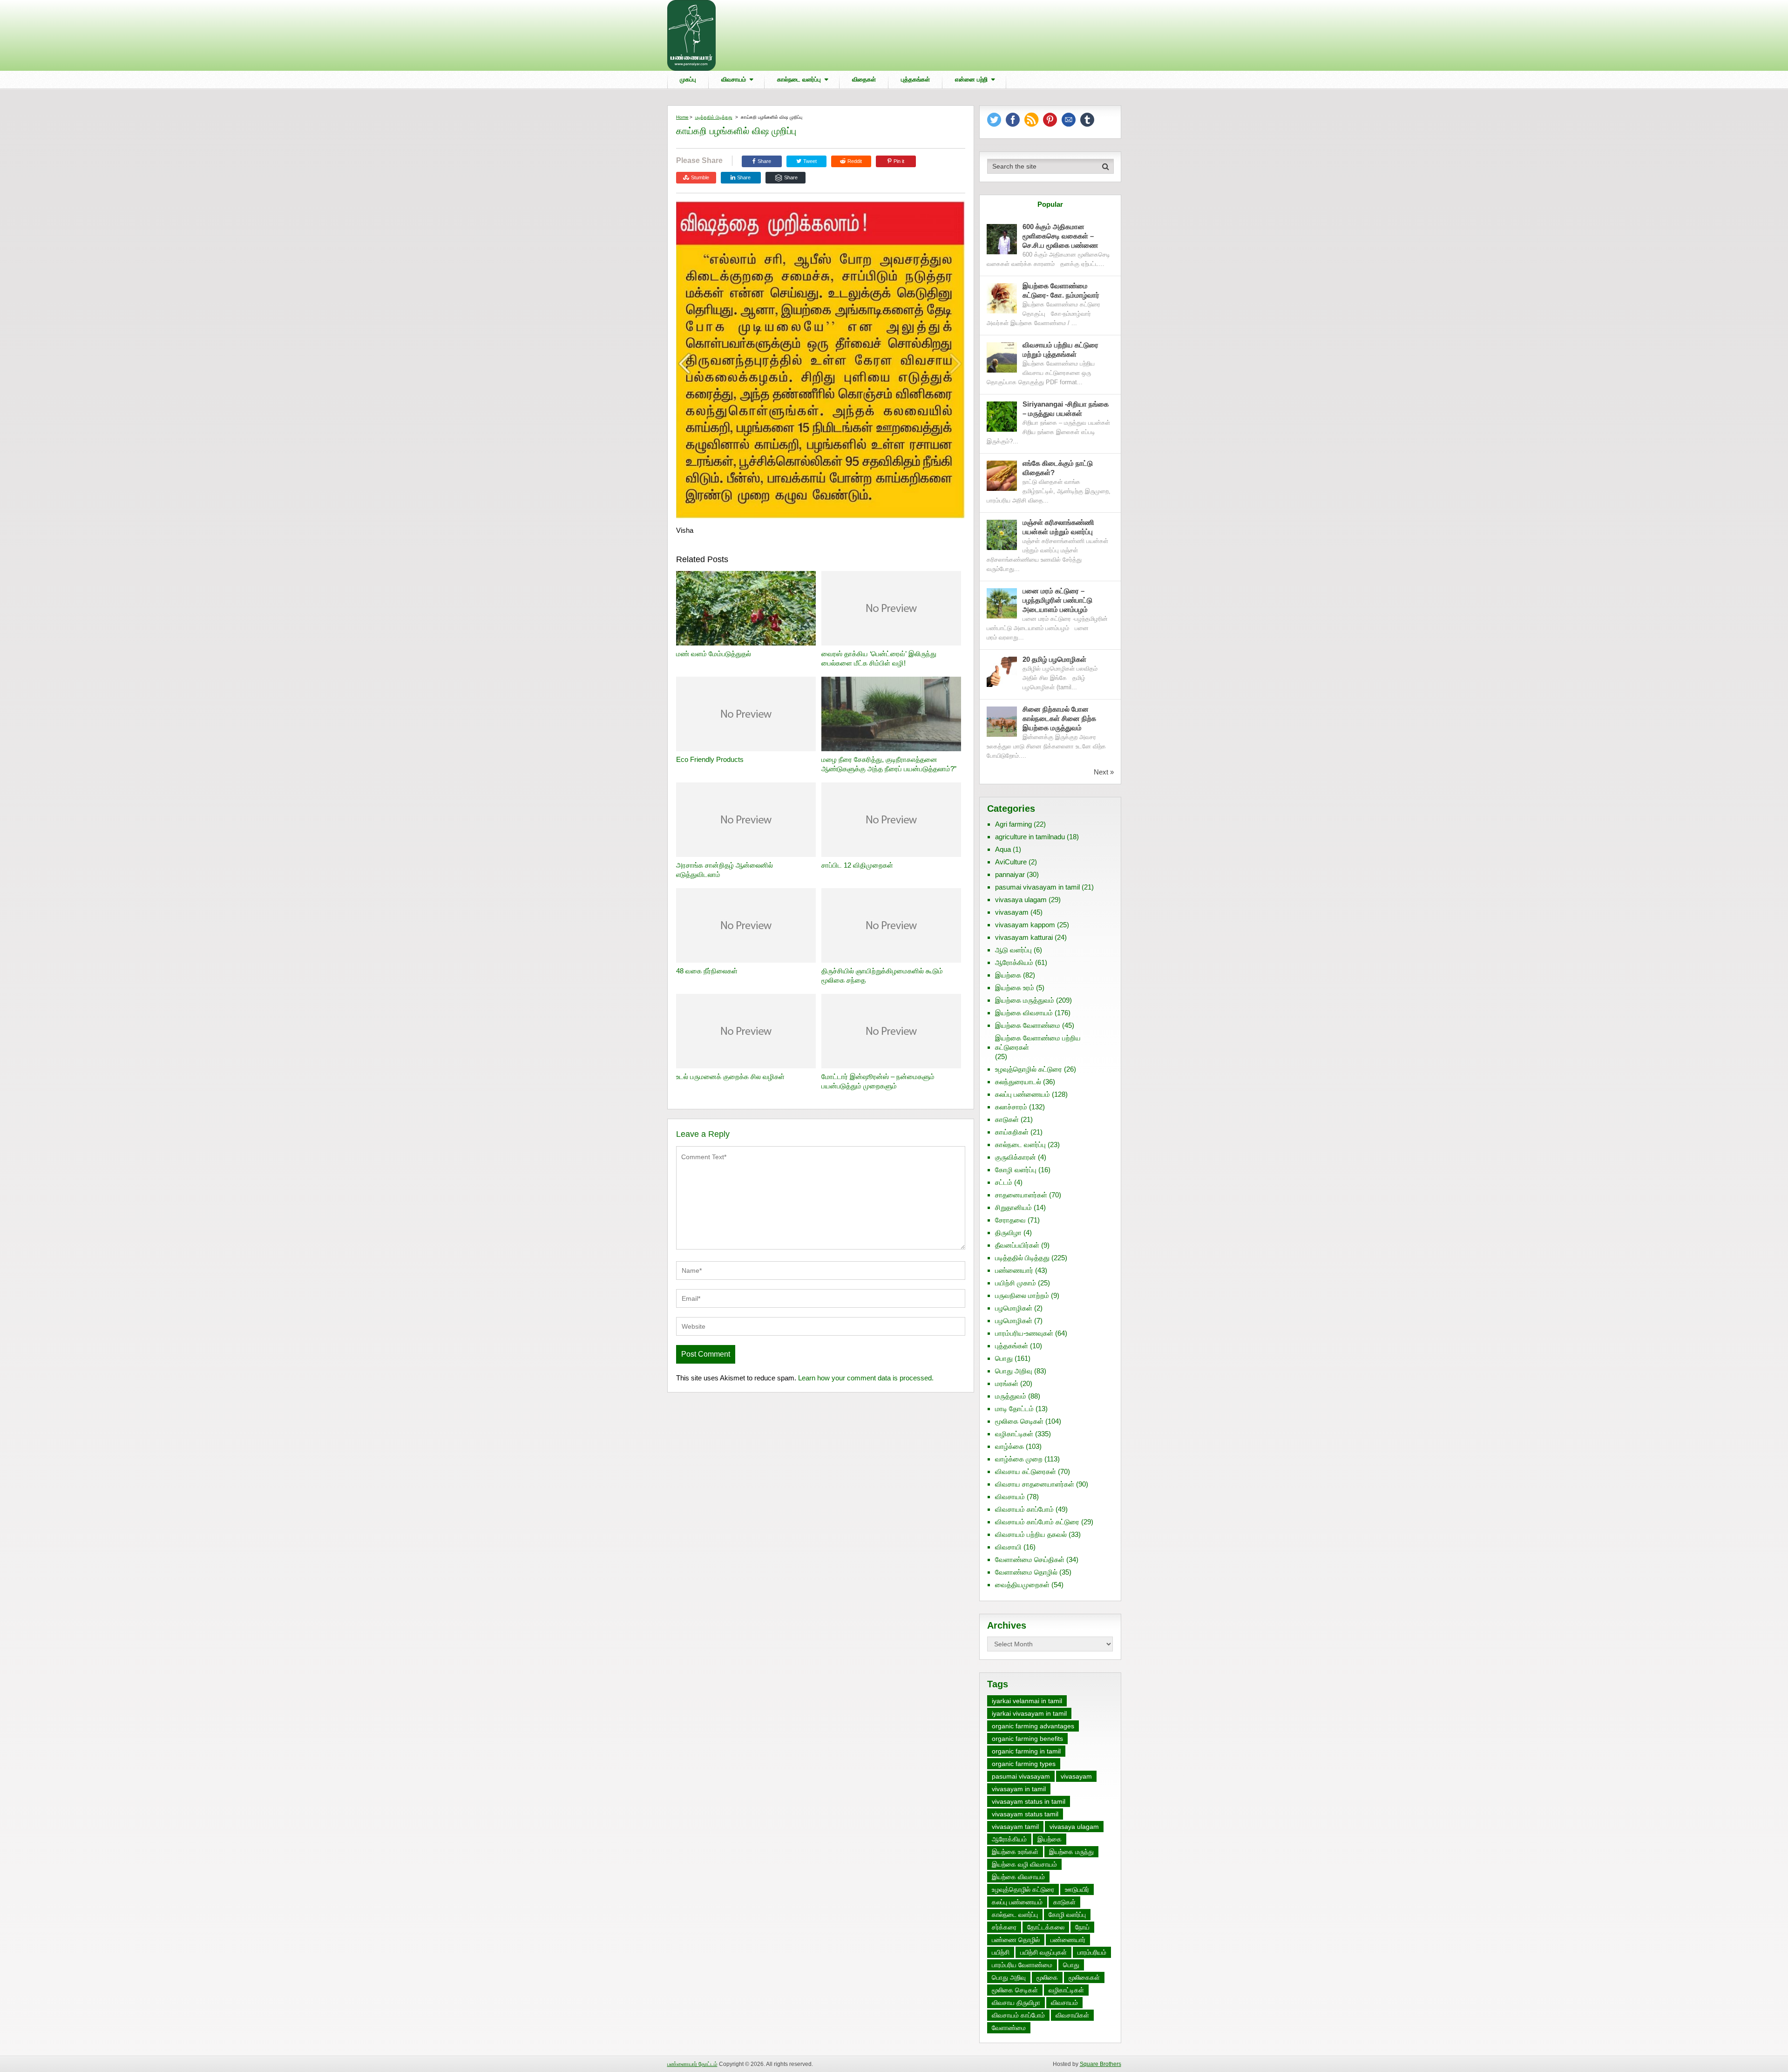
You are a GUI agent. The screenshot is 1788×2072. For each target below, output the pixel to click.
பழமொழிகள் (1014, 1308)
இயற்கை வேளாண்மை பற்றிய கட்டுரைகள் (1038, 1043)
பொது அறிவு (1014, 1371)
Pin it (899, 161)
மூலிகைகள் (1084, 1977)
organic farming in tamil (1026, 1751)
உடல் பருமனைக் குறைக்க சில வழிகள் (730, 1077)
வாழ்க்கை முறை (1019, 1459)
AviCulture (1011, 862)
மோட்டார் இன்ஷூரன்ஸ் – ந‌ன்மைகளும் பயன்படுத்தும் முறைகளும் (878, 1081)
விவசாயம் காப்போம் (1024, 1509)
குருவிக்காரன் (1016, 1157)
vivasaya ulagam (1021, 900)
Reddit (855, 161)
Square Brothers (1101, 2064)
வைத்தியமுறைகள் (1022, 1585)
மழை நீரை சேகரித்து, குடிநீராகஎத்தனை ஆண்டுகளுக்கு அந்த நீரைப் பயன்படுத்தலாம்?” (889, 764)
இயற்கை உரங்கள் (1015, 1852)
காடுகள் (1007, 1119)
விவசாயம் (734, 79)
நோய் (1082, 1927)
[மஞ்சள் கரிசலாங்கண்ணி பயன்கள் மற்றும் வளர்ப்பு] (1002, 535)
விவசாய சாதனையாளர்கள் (1035, 1484)
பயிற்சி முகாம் (1016, 1283)
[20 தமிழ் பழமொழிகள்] (1002, 672)
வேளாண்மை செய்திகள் (1030, 1559)
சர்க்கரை (1004, 1927)
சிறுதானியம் (1013, 1207)
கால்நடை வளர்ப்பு (799, 79)
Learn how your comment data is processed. (866, 1378)
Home (682, 117)
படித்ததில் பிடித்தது (714, 117)
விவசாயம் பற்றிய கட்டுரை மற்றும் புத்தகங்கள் (1060, 350)
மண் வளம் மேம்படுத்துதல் (714, 654)
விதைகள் (864, 79)
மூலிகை (1047, 1977)
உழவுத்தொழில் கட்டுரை (1029, 1069)
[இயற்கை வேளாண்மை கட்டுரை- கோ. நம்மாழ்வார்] (1002, 298)
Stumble (700, 177)
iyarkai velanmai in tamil (1027, 1701)
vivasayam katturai (1024, 937)
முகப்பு (688, 79)
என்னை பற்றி (971, 79)
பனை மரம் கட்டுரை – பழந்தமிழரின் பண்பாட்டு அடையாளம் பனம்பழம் (1057, 600)
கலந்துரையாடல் (1018, 1082)
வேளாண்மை (1009, 2028)
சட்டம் (1004, 1182)
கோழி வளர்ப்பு (1016, 1170)
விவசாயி (1008, 1547)
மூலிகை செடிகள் (1019, 1421)
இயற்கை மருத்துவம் (1025, 1000)
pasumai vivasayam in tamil (1037, 887)
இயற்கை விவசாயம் (1024, 1013)
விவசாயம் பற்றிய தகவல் (1031, 1534)
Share (764, 161)
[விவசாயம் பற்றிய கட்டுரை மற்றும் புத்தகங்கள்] (1002, 357)
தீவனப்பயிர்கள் (1017, 1245)
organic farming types (1024, 1764)
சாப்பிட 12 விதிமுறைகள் (857, 865)
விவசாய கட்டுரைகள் (1026, 1471)
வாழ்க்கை (1009, 1446)
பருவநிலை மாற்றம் (1022, 1295)
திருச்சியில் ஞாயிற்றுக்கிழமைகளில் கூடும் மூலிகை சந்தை (882, 975)
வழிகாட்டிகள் (1014, 1434)
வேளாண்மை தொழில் (1026, 1572)
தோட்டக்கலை (1046, 1927)
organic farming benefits (1027, 1739)
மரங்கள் (1007, 1383)
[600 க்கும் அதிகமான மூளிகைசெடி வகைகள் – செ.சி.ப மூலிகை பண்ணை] (1002, 239)
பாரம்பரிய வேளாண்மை (1022, 1965)
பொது (1004, 1358)
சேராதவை (1010, 1220)
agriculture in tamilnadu (1030, 837)
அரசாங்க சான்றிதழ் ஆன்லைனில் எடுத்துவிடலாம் (725, 870)
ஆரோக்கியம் (1014, 962)
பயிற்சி (1001, 1952)
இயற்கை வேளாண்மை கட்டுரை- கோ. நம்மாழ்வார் (1061, 290)
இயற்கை (1008, 975)
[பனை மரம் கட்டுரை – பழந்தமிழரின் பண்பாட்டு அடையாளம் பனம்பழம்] (1002, 603)
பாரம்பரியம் (1092, 1952)
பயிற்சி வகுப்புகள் (1043, 1952)
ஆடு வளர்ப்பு (1013, 950)
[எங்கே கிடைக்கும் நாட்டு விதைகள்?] (1002, 476)
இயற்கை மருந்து (1071, 1852)
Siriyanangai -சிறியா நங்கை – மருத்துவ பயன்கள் (1066, 409)
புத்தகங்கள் (915, 79)
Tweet (809, 161)
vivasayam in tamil (1019, 1789)
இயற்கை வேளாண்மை (1028, 1025)
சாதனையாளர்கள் (1021, 1195)
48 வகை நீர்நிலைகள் (707, 971)
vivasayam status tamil (1025, 1814)
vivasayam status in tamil (1029, 1801)
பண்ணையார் (1014, 1270)
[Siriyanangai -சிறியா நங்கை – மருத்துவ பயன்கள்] (1002, 417)
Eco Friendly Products (710, 759)
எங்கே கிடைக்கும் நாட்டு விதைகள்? (1058, 468)
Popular (1050, 204)
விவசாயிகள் (1072, 2015)
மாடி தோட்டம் (1014, 1409)
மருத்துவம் (1011, 1396)
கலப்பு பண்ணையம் (1023, 1094)
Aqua (1003, 849)
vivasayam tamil (1015, 1827)
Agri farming (1013, 824)
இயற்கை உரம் (1015, 988)
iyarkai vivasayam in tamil (1029, 1713)
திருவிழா (1008, 1233)
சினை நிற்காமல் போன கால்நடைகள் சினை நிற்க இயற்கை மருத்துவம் (1059, 718)
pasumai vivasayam (1021, 1776)
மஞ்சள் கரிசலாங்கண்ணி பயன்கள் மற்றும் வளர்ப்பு (1059, 527)
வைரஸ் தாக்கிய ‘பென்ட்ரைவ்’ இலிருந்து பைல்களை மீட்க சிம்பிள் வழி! (879, 658)
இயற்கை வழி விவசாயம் (1024, 1864)
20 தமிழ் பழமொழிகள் (1054, 659)
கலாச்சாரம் (1011, 1107)
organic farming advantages (1033, 1726)
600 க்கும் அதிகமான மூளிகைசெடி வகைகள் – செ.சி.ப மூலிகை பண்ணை (1060, 236)
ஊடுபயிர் (1077, 1889)
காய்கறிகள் (1012, 1132)
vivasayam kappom (1025, 925)
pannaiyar (1010, 874)
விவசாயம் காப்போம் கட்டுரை (1037, 1522)
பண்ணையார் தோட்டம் (692, 2064)
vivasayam (1012, 912)
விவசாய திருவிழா (1016, 2003)
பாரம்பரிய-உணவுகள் (1024, 1333)
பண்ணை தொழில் (1016, 1940)
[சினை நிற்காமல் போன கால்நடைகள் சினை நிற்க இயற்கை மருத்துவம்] (1002, 722)
